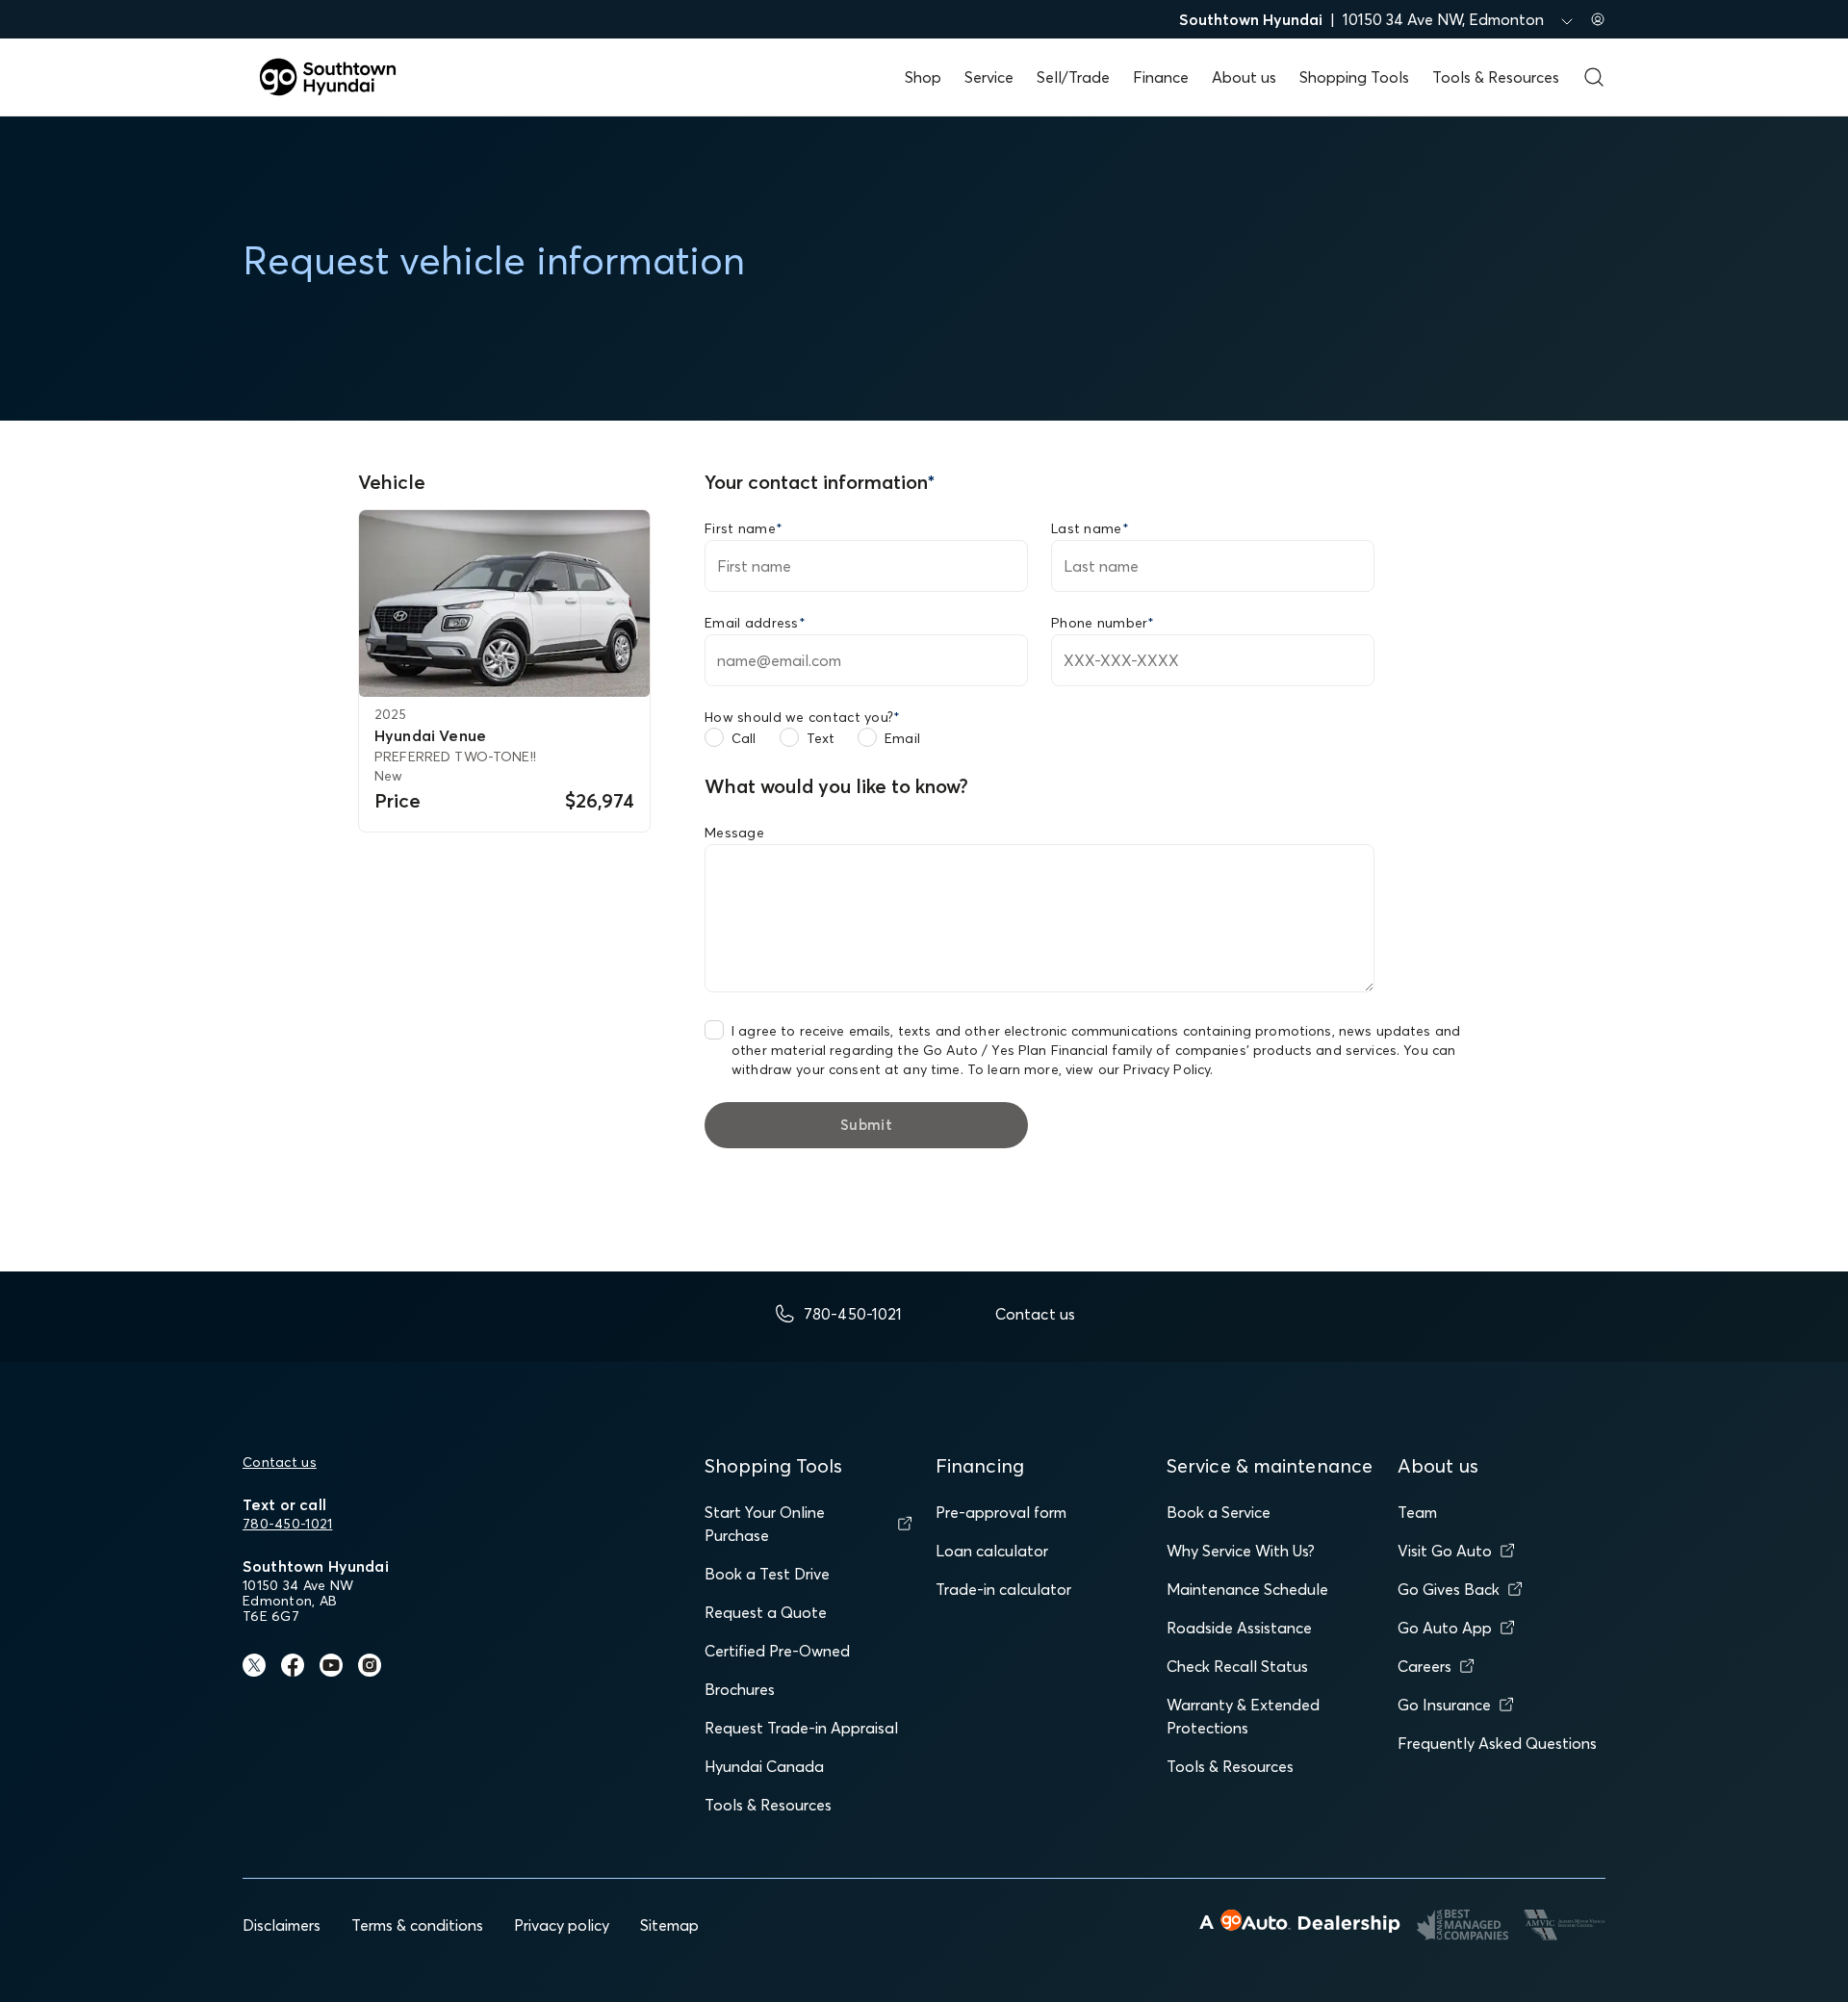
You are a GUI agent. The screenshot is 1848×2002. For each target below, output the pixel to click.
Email (902, 738)
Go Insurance (1444, 1705)
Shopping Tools (1354, 77)
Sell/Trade (1073, 77)
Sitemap (669, 1925)
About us (1244, 77)
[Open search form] (1594, 77)
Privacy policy (562, 1925)
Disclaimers (282, 1925)
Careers (1424, 1666)
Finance (1161, 77)
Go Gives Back (1449, 1589)
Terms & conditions (417, 1925)
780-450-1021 (287, 1524)
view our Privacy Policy (1138, 1069)
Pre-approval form (1001, 1512)
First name (744, 528)
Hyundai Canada (764, 1766)
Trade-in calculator (1003, 1589)
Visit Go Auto (1445, 1551)
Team (1417, 1512)
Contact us (280, 1462)
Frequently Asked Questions (1497, 1743)
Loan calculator (992, 1551)
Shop (923, 77)
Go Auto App (1445, 1628)
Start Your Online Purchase (765, 1524)
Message (734, 833)
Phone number (1103, 623)
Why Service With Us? (1241, 1551)
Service (989, 77)
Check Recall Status (1237, 1666)
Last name (1090, 528)
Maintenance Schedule (1247, 1589)
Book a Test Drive (767, 1574)
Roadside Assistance (1239, 1628)
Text (821, 738)
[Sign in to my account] (1598, 19)
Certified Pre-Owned (777, 1651)
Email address (755, 623)
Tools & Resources (1496, 77)
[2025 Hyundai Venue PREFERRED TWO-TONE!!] (504, 603)
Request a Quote (766, 1612)
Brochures (740, 1689)
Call (744, 738)
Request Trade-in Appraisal (801, 1728)
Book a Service (1219, 1512)
